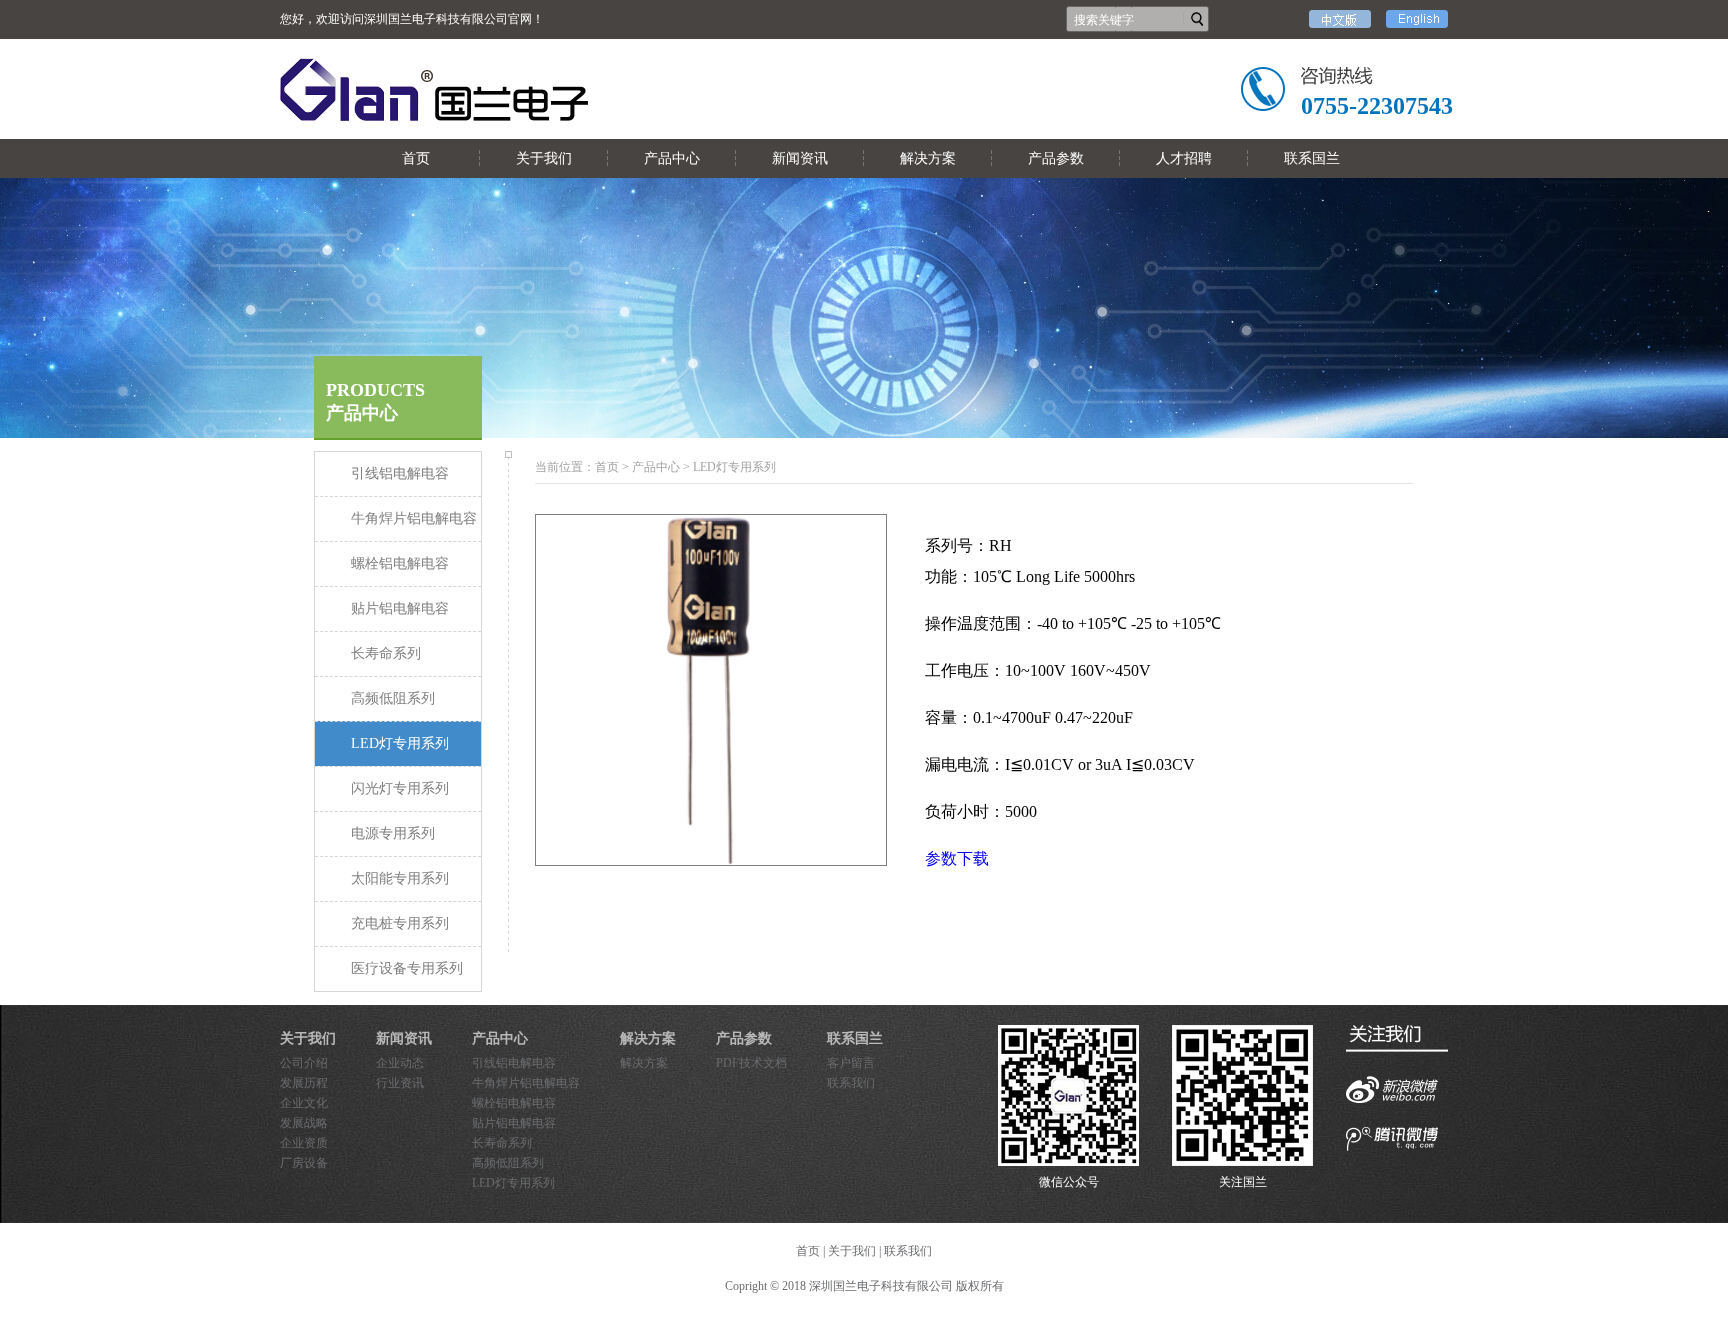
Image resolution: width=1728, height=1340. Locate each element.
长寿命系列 (502, 1143)
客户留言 (851, 1063)
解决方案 (928, 158)
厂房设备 (304, 1163)
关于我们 (544, 158)
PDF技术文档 (751, 1063)
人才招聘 (1184, 158)
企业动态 (400, 1063)
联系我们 (851, 1083)
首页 (416, 158)
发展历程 (304, 1083)
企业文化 (304, 1103)
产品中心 (672, 158)
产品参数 (1056, 158)
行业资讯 (400, 1083)
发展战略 (304, 1123)
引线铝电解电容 (514, 1063)
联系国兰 (1312, 158)
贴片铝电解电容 (514, 1123)
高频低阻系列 (508, 1163)
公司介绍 (304, 1063)
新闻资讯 (800, 158)
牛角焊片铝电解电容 (526, 1083)
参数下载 (957, 858)
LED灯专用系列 (513, 1183)
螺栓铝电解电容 (514, 1103)
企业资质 (304, 1143)
